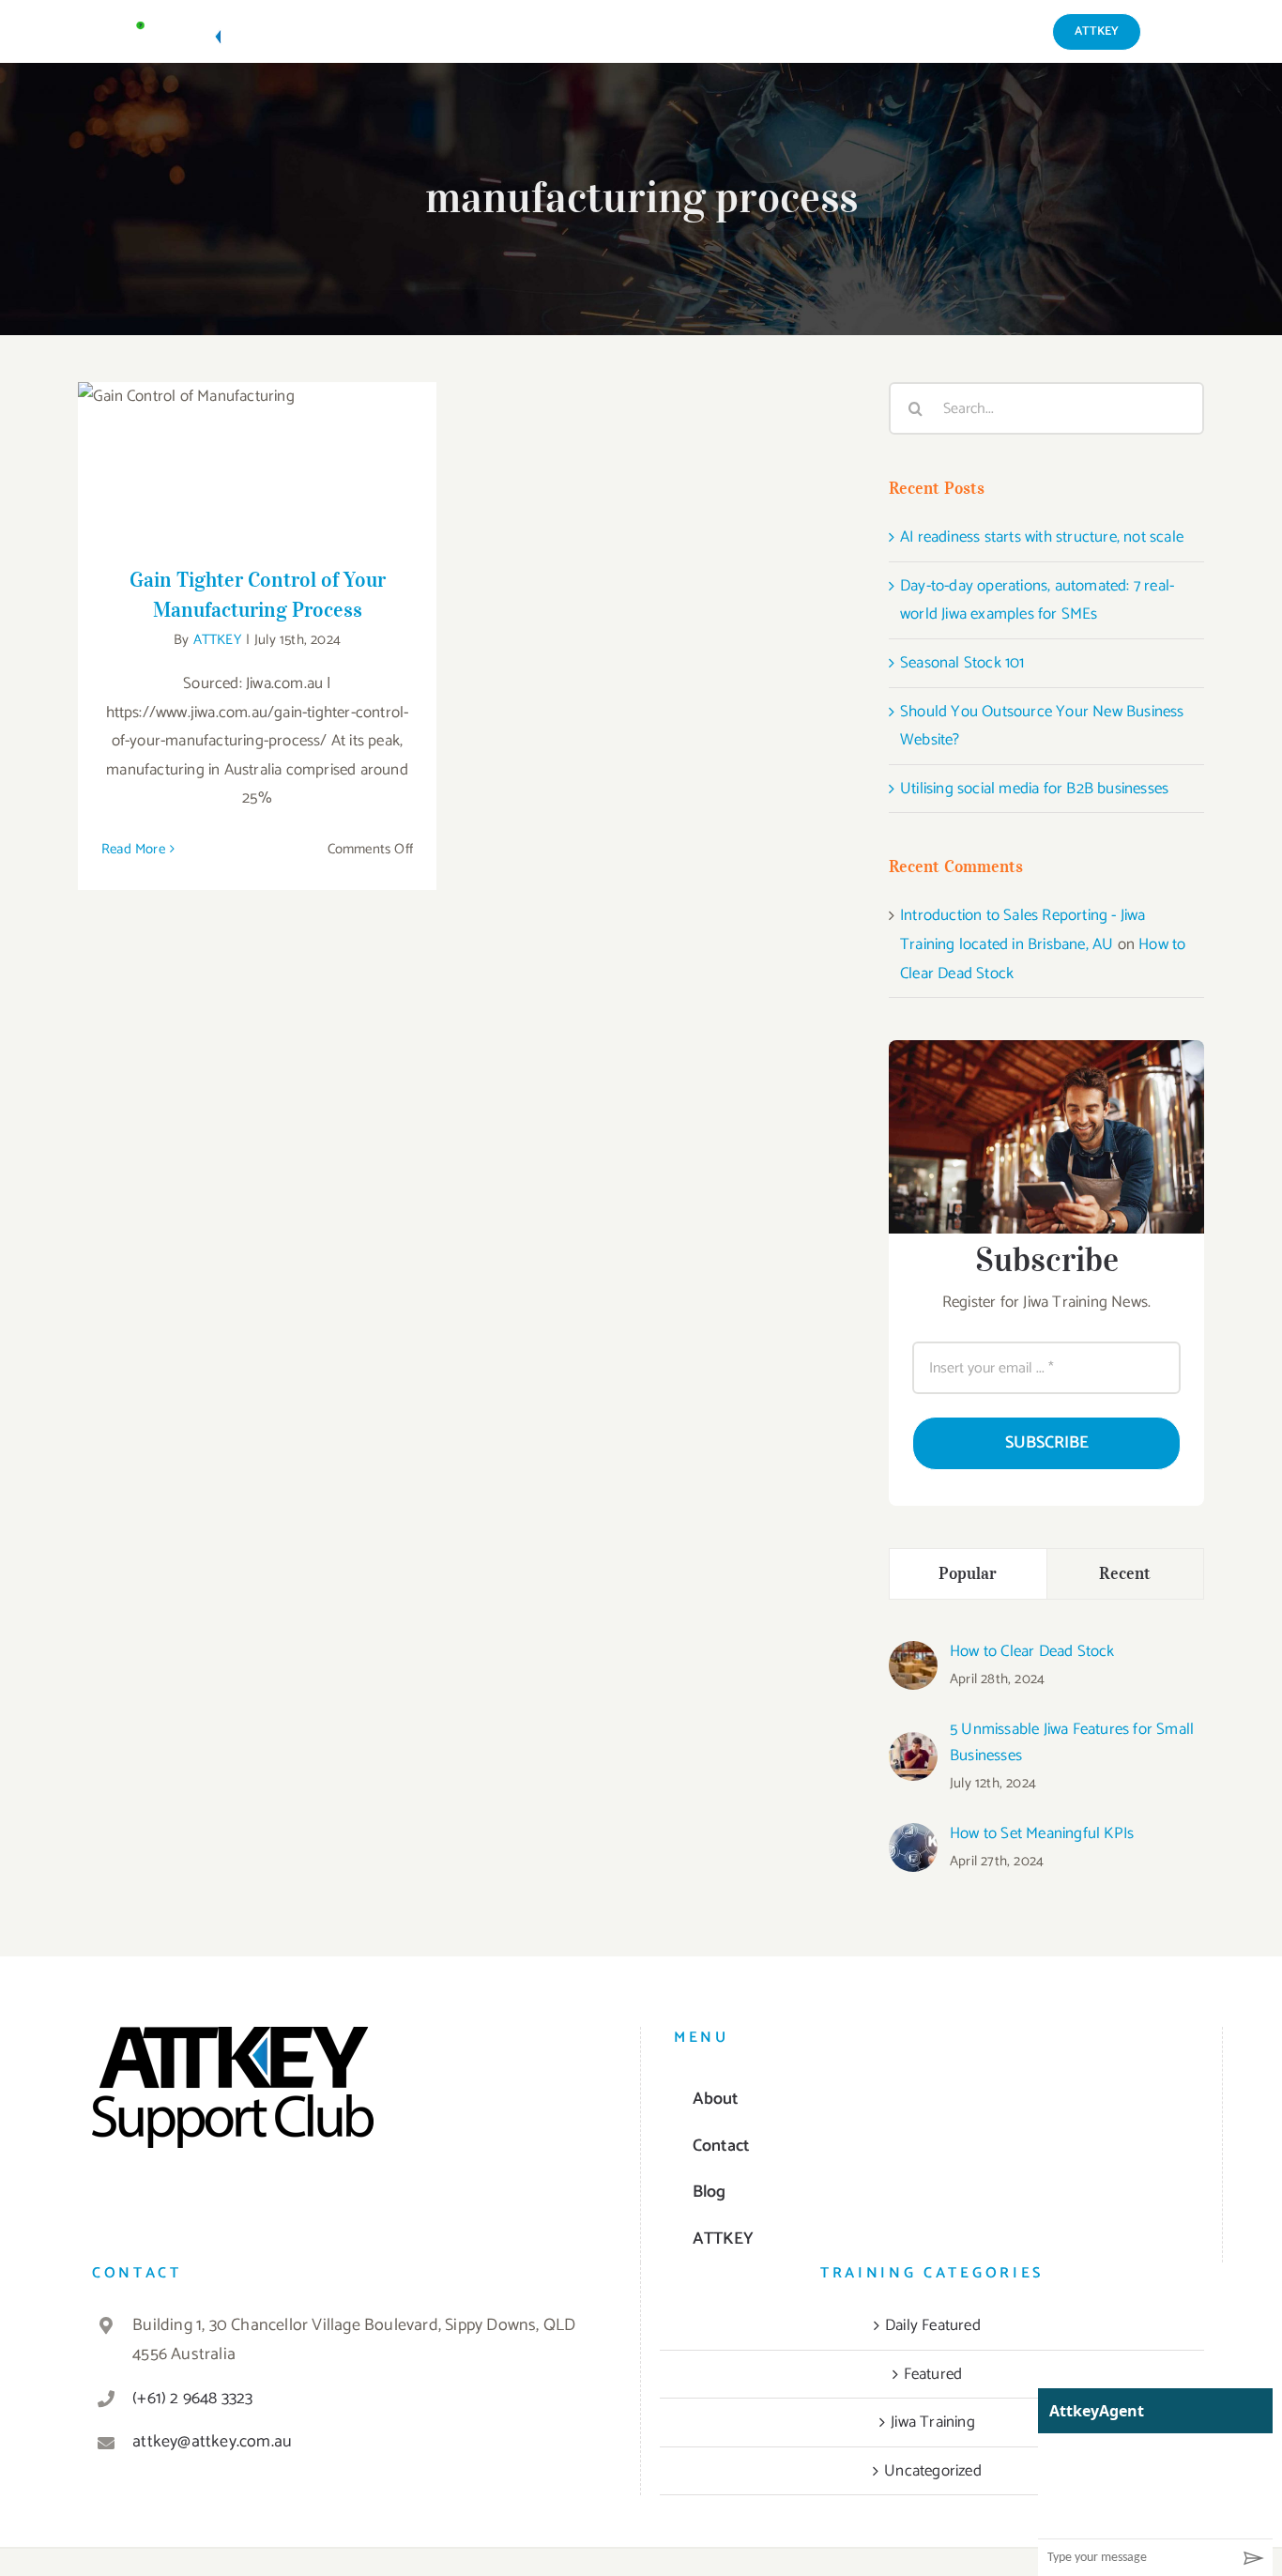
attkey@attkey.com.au (212, 2442)
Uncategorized (933, 2471)
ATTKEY (217, 640)
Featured (933, 2374)
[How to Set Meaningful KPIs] (913, 1837)
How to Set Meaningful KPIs (1042, 1833)
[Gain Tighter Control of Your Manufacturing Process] (257, 462)
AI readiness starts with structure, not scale (1042, 537)
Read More (133, 849)
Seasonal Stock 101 (962, 663)
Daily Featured (933, 2325)
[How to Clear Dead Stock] (913, 1655)
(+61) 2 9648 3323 (192, 2399)
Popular (968, 1573)
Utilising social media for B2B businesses (1034, 789)
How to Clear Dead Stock (1032, 1651)
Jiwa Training (933, 2422)
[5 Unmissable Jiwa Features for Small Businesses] (913, 1746)
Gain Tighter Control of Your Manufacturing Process (258, 432)
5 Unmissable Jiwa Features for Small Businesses (1072, 1742)
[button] (1173, 31)
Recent (1125, 1573)
